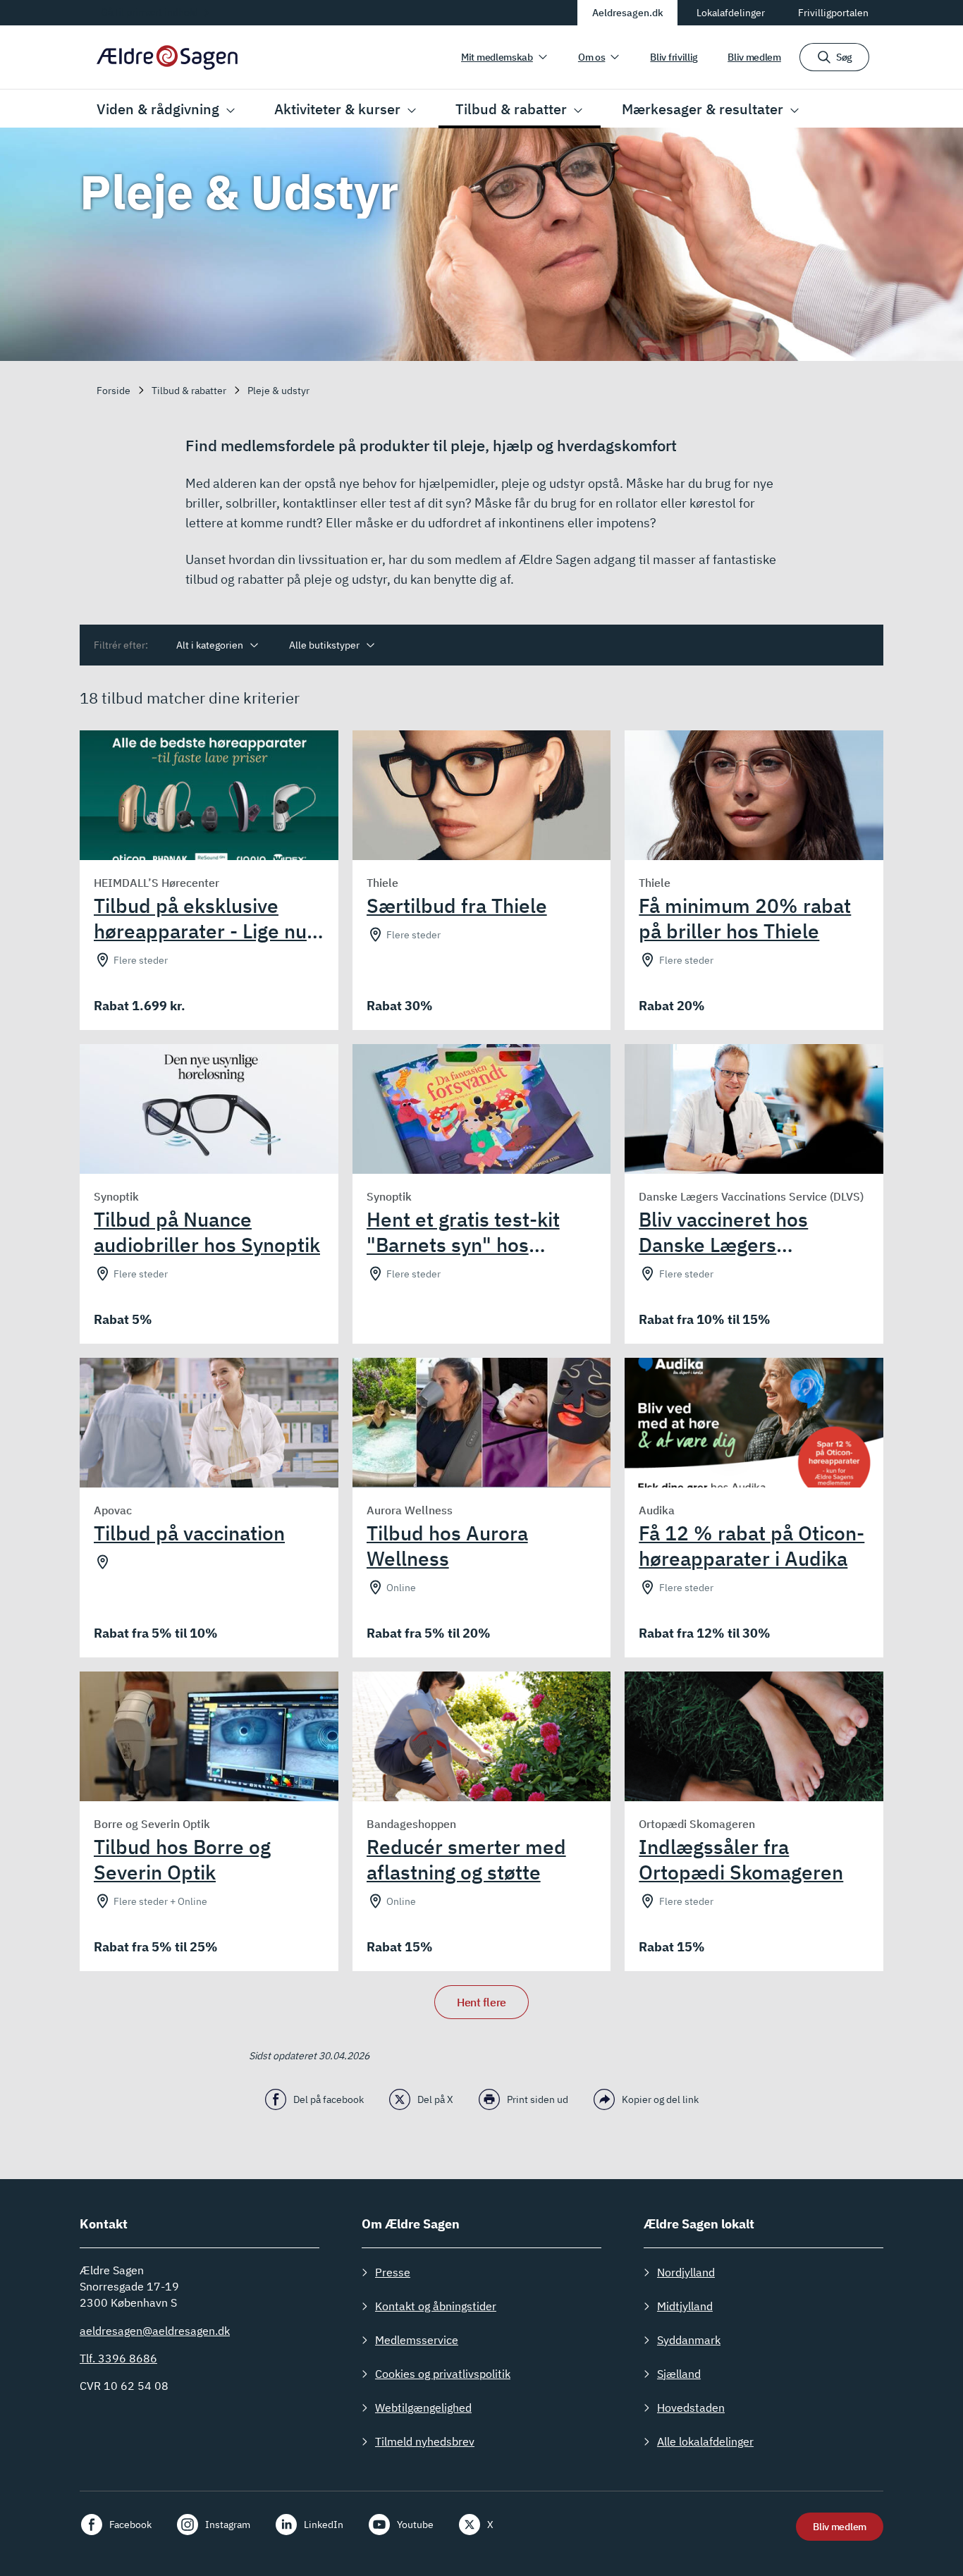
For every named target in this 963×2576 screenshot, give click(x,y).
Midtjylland (685, 2306)
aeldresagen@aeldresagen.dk (155, 2331)
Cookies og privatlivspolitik (443, 2374)
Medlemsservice (417, 2340)
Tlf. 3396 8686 (118, 2358)
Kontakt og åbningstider (436, 2306)
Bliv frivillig (674, 57)
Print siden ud (538, 2099)
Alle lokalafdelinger (705, 2441)
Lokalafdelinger (731, 13)
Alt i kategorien (210, 645)
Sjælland (679, 2374)
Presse (393, 2272)
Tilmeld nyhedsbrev (425, 2441)
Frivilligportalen (833, 13)
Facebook (130, 2525)
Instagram (228, 2525)
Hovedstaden (691, 2408)
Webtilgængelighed (423, 2408)
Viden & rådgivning (158, 109)
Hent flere (481, 2002)
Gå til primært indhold (149, 12)
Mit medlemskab (497, 57)
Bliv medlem (754, 57)
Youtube (415, 2525)
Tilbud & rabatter (511, 109)
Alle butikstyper (324, 645)
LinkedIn (324, 2525)
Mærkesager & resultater (703, 109)
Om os (592, 57)
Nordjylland (686, 2272)
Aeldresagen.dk (628, 13)
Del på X (435, 2099)
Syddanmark (689, 2340)
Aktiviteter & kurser (337, 109)
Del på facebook (329, 2099)
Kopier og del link (660, 2099)
